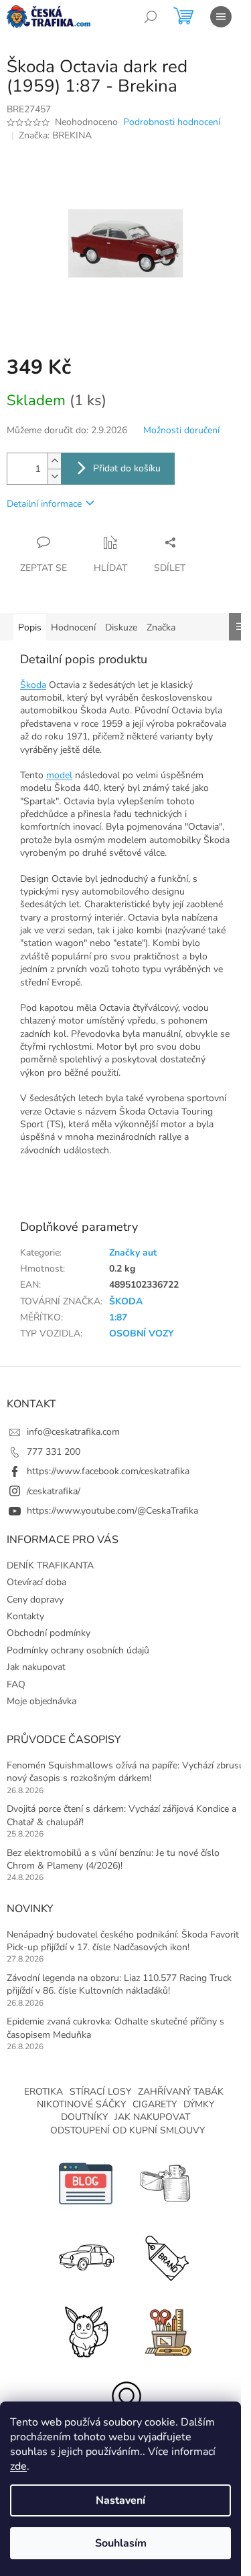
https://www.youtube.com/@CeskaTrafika (112, 1511)
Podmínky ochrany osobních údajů (78, 1650)
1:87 (118, 1317)
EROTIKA (44, 2092)
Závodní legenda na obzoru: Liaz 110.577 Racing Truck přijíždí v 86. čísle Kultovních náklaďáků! (119, 1984)
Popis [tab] (30, 627)
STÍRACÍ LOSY (100, 2092)
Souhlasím (121, 2543)
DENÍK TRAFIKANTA (50, 1565)
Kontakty (25, 1616)
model (59, 775)
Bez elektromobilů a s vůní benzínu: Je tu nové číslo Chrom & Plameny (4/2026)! (113, 1859)
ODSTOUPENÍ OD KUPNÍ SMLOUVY (128, 2130)
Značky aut (133, 1253)
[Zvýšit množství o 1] (54, 461)
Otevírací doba (36, 1582)
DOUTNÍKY (84, 2117)
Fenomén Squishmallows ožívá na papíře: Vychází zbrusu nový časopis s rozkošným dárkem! (125, 1772)
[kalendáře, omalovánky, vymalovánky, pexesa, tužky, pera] (166, 2330)
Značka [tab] (161, 627)
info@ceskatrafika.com (73, 1432)
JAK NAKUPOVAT (152, 2117)
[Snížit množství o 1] (54, 476)
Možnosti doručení (181, 430)
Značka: (55, 135)
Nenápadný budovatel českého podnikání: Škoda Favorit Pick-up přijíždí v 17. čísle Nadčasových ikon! (123, 1941)
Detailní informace (44, 504)
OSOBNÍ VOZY (142, 1333)
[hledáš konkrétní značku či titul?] (166, 2257)
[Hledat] (151, 17)
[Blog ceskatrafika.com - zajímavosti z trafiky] (86, 2183)
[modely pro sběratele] (86, 2257)
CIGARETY (155, 2104)
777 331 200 (54, 1452)
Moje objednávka (41, 1701)
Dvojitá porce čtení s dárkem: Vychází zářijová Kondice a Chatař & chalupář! (121, 1815)
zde (18, 2466)
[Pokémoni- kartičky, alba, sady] (86, 2330)
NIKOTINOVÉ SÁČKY (81, 2104)
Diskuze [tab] (121, 627)
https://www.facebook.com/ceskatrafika (108, 1471)
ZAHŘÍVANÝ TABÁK (181, 2092)
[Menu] (221, 17)
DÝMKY (199, 2104)
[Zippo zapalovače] (166, 2183)
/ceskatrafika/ (54, 1491)
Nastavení (120, 2500)
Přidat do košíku (127, 468)
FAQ (16, 1684)
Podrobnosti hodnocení (172, 122)
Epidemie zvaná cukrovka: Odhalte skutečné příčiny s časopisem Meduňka (115, 2028)
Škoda (33, 685)
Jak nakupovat (36, 1667)
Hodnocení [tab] (73, 627)
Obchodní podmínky (49, 1633)
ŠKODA (126, 1301)
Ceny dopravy (35, 1600)
